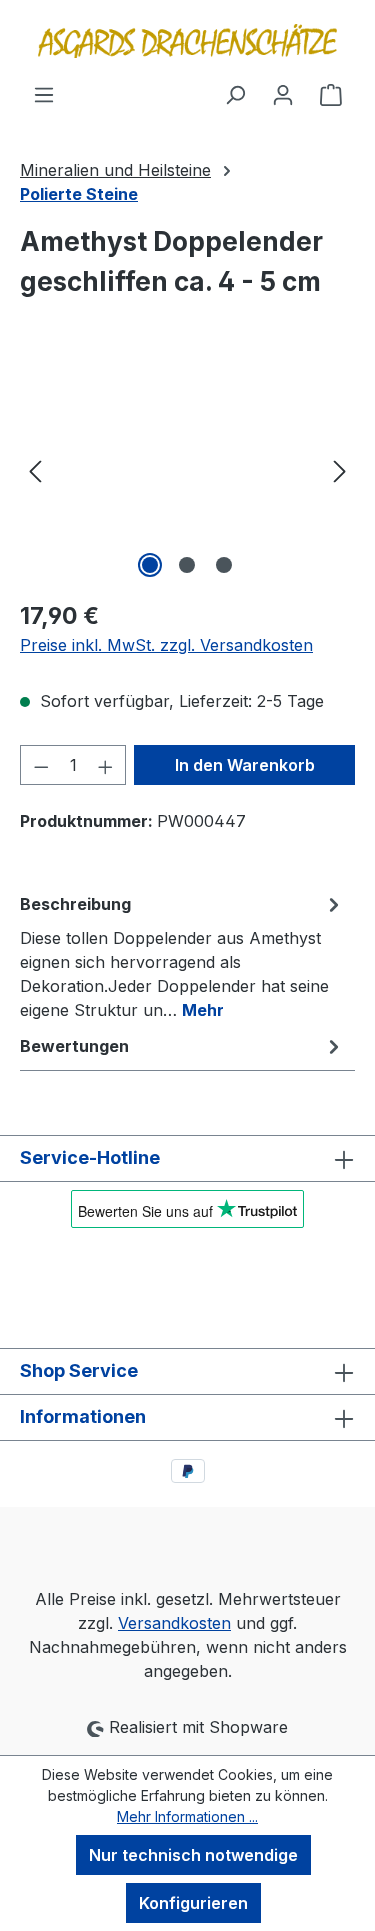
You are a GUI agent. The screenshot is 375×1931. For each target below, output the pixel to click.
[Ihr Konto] (283, 94)
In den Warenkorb (245, 765)
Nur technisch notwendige (193, 1855)
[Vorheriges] (35, 470)
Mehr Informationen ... (187, 1816)
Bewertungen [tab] (74, 1046)
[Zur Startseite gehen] (187, 41)
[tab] (182, 956)
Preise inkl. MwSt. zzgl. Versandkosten (166, 645)
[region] (187, 470)
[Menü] (44, 94)
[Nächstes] (340, 470)
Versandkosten (174, 1623)
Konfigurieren (193, 1903)
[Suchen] (235, 94)
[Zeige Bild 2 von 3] (187, 565)
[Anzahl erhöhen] (106, 765)
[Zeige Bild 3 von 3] (224, 565)
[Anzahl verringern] (41, 765)
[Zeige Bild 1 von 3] (150, 565)
